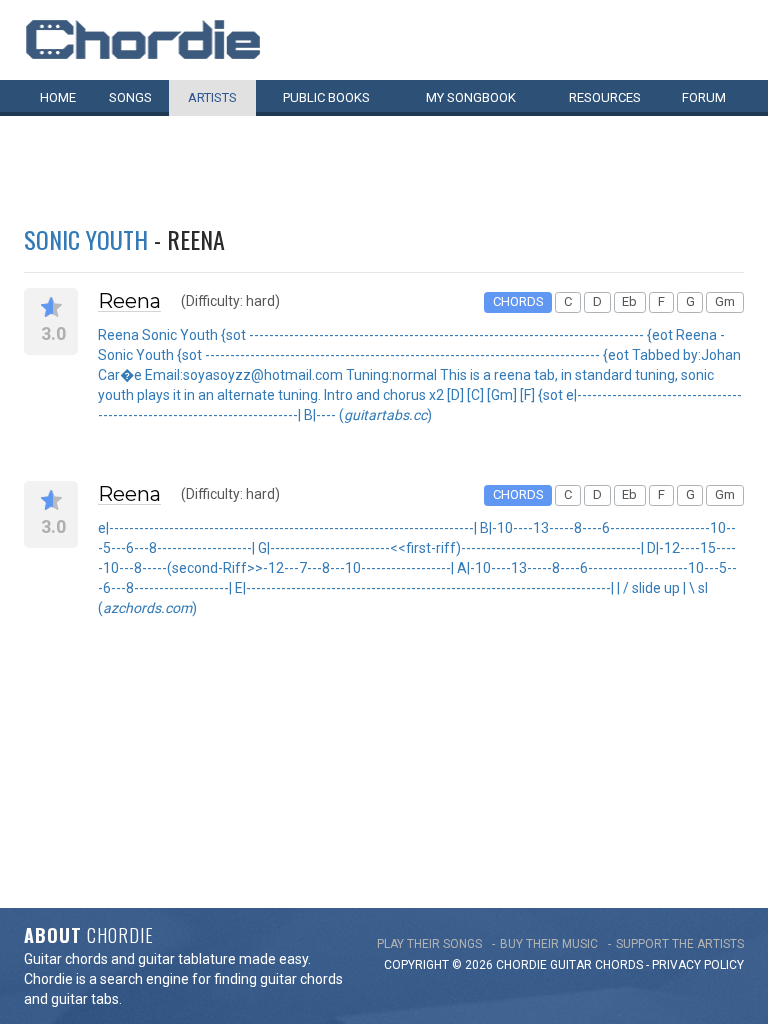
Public (326, 97)
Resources (605, 97)
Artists (212, 97)
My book (471, 97)
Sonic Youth (86, 239)
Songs (130, 97)
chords (619, 965)
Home (58, 97)
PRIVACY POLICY (698, 965)
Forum (704, 97)
